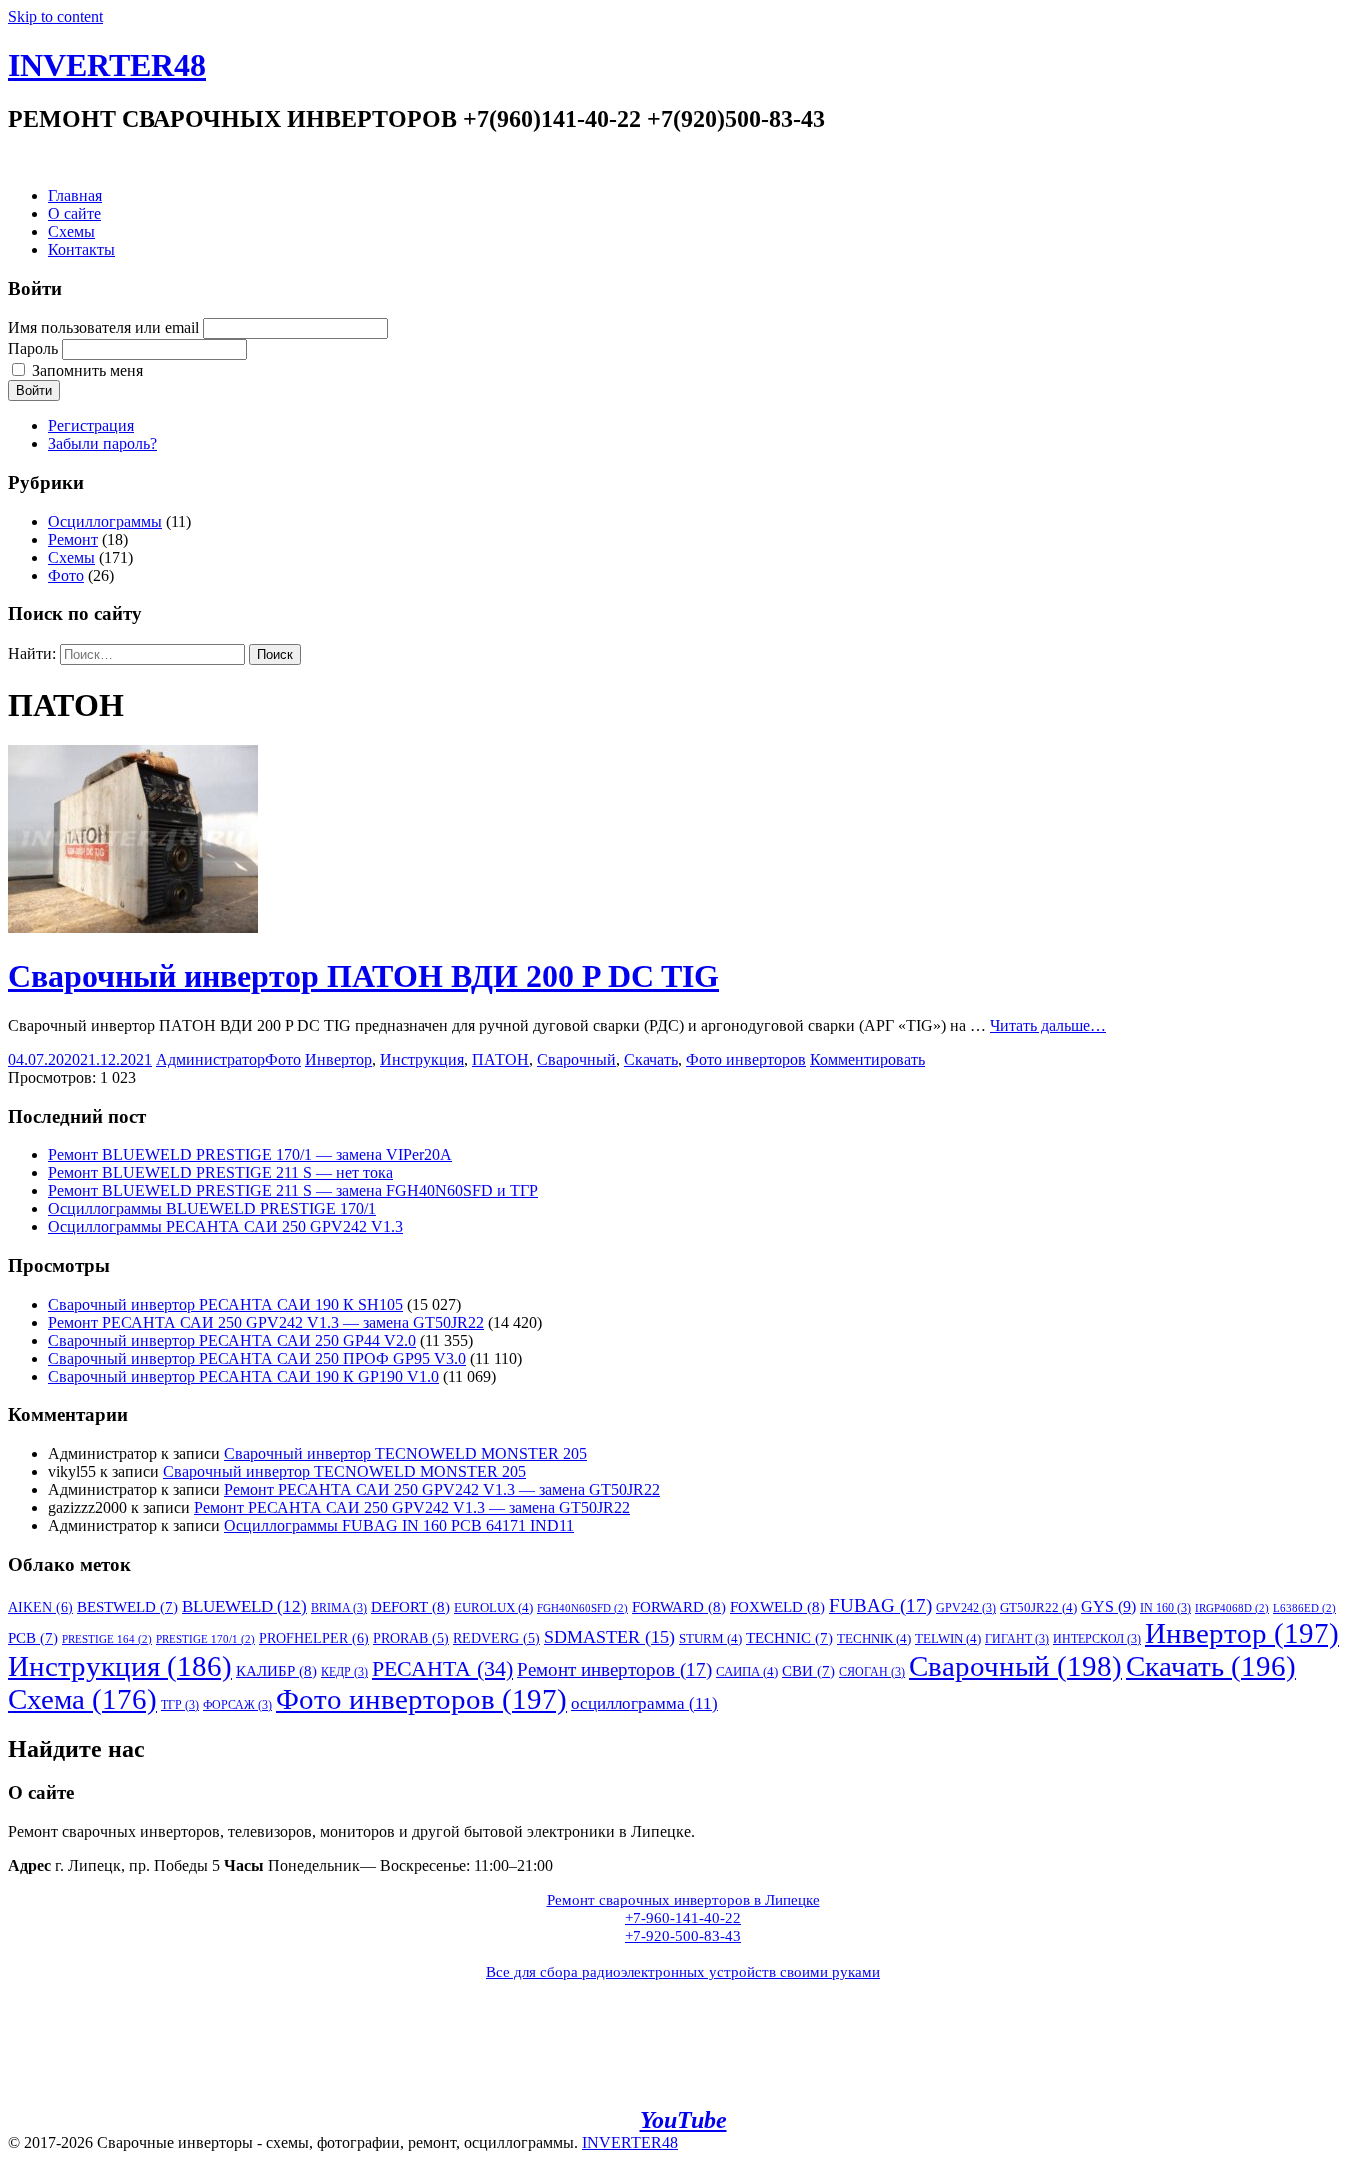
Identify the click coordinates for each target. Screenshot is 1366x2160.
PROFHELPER (314, 1638)
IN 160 (1165, 1608)
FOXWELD (777, 1606)
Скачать (651, 1059)
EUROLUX (493, 1607)
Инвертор (338, 1059)
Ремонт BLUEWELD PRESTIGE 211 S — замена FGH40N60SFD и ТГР (293, 1190)
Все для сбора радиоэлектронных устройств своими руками (683, 1972)
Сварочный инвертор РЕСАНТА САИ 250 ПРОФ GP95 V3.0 (257, 1358)
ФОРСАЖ (237, 1705)
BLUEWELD (244, 1606)
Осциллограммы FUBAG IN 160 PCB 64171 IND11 (399, 1525)
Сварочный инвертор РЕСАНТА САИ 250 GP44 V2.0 (232, 1340)
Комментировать (867, 1059)
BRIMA (339, 1608)
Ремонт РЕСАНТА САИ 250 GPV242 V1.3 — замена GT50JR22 (266, 1322)
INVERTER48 (107, 65)
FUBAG (880, 1605)
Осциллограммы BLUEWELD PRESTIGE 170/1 (212, 1208)
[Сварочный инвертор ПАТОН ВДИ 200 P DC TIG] (133, 927)
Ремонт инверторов (614, 1669)
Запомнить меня (87, 370)
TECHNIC (789, 1638)
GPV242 (966, 1608)
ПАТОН (500, 1059)
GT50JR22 (1038, 1607)
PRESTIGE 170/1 (205, 1639)
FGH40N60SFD (582, 1608)
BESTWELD (127, 1607)
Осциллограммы (105, 521)
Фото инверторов (746, 1059)
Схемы (71, 231)
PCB (33, 1638)
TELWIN (948, 1638)
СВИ (808, 1671)
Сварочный (576, 1059)
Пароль (33, 348)
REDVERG (496, 1638)
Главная (75, 195)
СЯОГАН (872, 1672)
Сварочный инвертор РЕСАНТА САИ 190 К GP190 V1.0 (243, 1376)
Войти (34, 390)
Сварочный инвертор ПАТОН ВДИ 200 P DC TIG (363, 976)
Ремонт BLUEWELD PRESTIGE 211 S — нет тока (220, 1172)
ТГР (180, 1705)
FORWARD (679, 1606)
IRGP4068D (1232, 1608)
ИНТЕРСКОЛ (1097, 1639)
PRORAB (411, 1638)
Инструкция (422, 1059)
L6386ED (1304, 1608)
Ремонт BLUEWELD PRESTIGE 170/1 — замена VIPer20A (250, 1154)
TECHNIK (874, 1638)
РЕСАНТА (442, 1669)
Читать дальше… (1048, 1025)
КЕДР (344, 1672)
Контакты (81, 249)
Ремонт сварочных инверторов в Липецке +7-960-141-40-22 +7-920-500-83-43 (683, 1918)
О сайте (74, 213)
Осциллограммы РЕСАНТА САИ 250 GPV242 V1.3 (225, 1226)
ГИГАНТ (1017, 1639)
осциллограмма (644, 1703)
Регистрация (91, 425)
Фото (66, 575)
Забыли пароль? (102, 443)
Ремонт (73, 539)
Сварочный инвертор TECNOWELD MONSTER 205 (405, 1453)
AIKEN (40, 1607)
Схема (82, 1699)
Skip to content (55, 16)
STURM (710, 1638)
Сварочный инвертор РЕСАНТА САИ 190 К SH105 (225, 1304)
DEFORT (410, 1606)
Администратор (210, 1059)
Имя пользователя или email (103, 327)
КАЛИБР (276, 1670)
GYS (1108, 1606)
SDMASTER (609, 1637)
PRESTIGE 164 (107, 1639)
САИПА (747, 1671)
